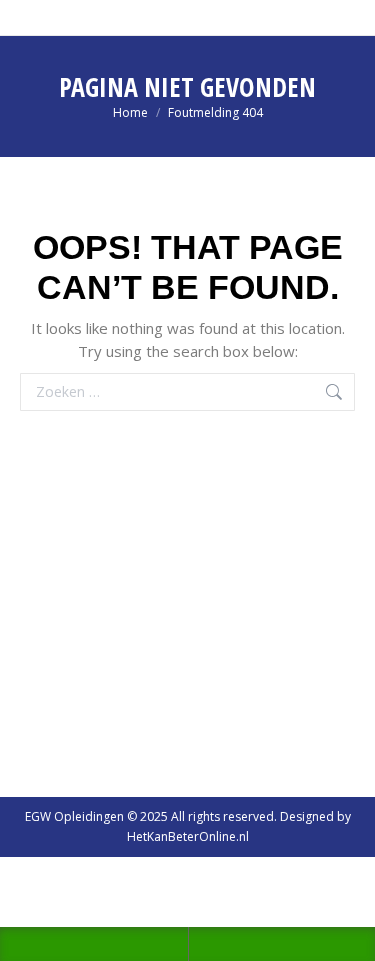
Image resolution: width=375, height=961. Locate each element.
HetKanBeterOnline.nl (188, 836)
